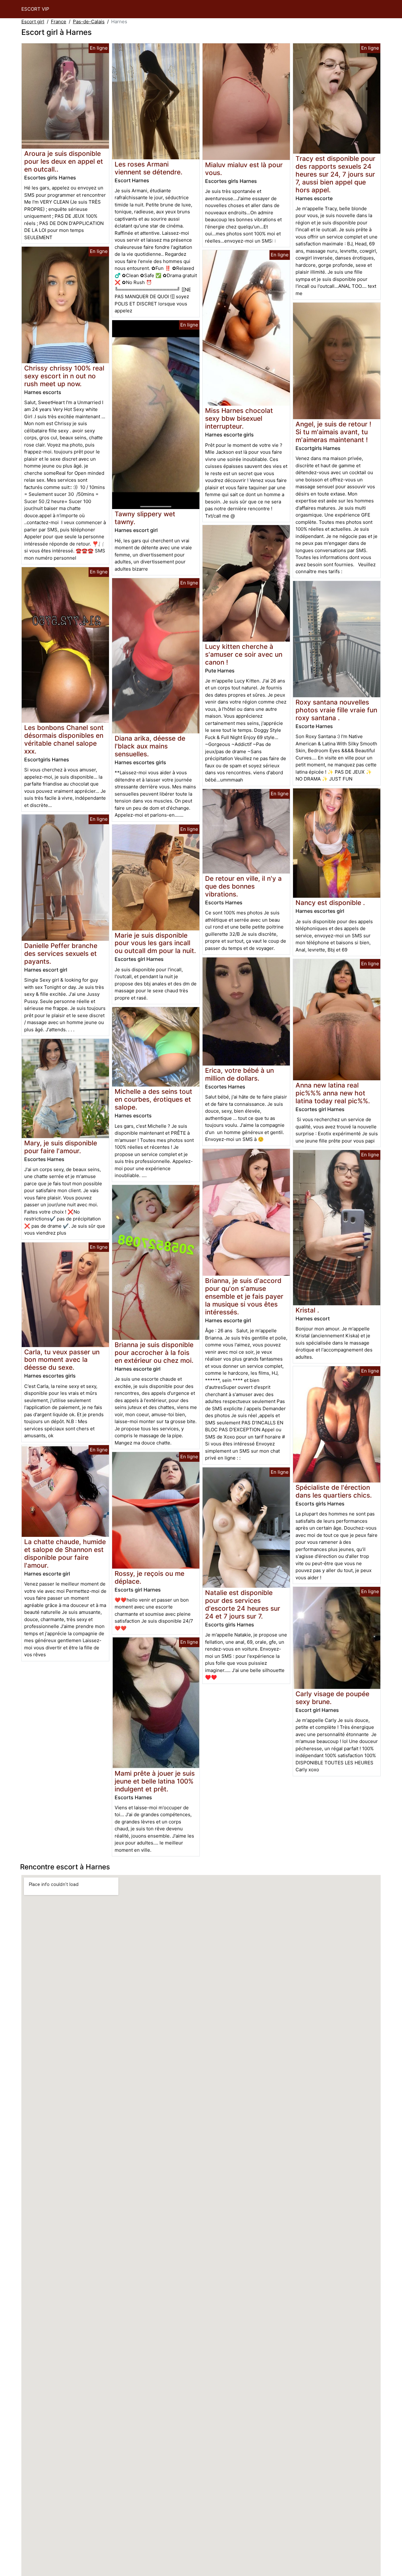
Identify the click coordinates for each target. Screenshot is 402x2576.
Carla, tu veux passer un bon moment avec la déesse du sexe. (62, 1360)
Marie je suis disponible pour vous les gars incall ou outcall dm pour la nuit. (155, 943)
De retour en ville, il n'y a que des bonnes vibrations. (243, 886)
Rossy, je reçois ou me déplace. (149, 1577)
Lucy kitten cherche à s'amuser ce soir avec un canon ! (244, 654)
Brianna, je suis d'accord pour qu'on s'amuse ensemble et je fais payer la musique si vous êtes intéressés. (244, 1296)
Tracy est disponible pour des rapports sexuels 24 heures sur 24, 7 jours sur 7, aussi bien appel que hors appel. (335, 174)
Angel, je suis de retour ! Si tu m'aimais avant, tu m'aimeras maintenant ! (333, 432)
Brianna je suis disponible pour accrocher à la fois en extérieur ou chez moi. (154, 1353)
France (59, 22)
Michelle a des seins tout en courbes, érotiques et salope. (153, 1099)
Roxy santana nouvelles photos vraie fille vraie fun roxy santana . (336, 710)
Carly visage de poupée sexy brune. (332, 1698)
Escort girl (33, 22)
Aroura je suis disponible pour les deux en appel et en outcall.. (64, 161)
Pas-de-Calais (89, 22)
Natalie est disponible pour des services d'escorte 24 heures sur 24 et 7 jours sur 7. (243, 1604)
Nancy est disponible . (330, 903)
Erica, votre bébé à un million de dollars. (239, 1074)
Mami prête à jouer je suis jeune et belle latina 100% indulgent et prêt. (155, 1781)
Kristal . (307, 1310)
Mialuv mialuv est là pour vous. (244, 169)
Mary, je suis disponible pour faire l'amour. (61, 1147)
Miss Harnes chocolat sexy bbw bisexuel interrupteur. (239, 418)
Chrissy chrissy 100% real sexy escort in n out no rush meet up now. (64, 376)
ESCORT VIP (35, 9)
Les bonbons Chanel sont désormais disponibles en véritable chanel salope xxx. (64, 739)
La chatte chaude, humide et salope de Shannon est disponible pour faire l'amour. (65, 1554)
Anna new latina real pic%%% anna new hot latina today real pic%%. (333, 1093)
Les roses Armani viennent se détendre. (149, 168)
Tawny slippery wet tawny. (145, 518)
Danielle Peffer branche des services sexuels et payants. (61, 954)
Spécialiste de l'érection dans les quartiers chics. (334, 1491)
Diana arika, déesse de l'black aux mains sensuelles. (150, 746)
